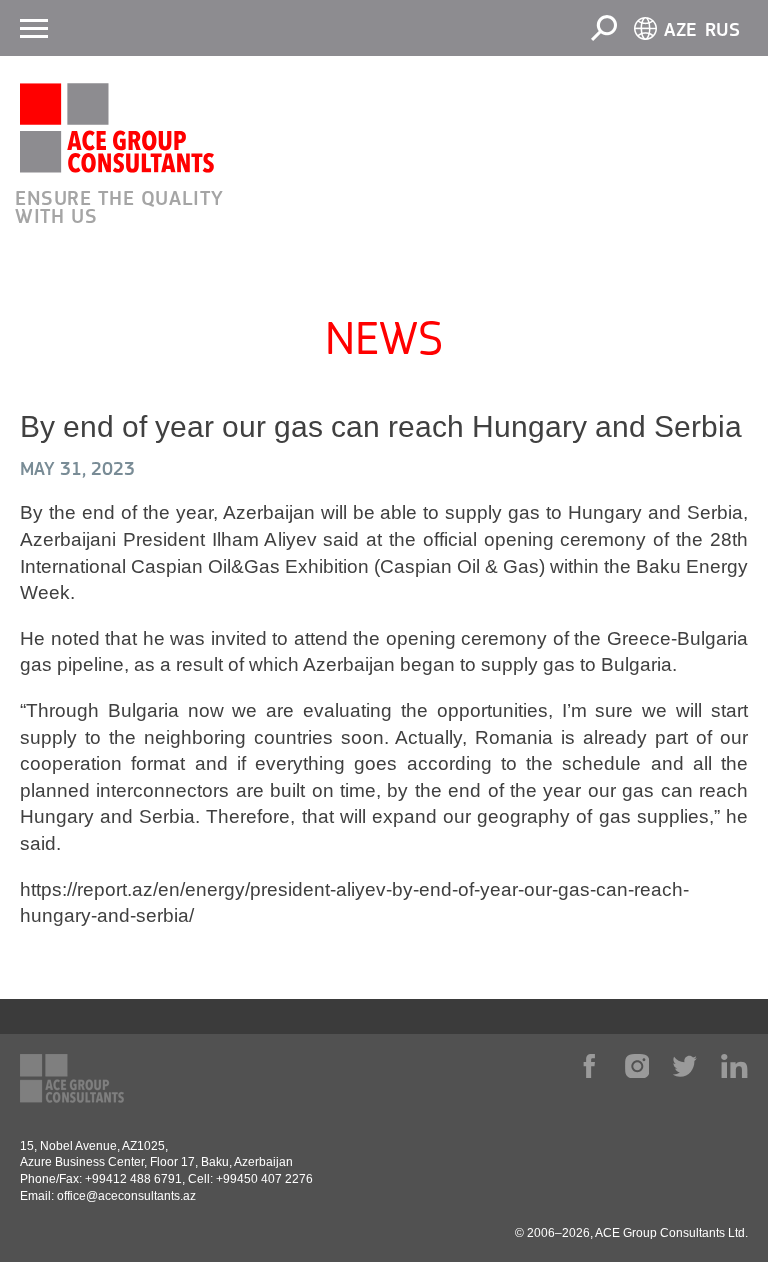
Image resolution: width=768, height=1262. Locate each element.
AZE (680, 30)
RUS (722, 30)
